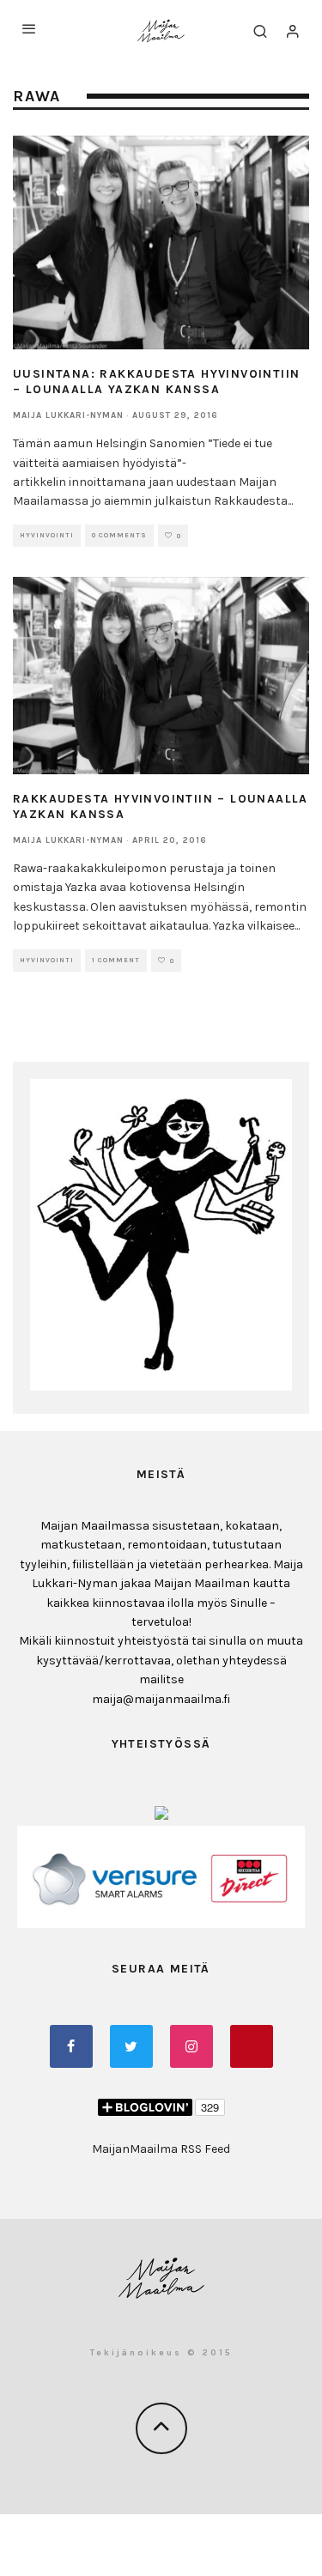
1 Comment (116, 960)
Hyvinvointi (47, 535)
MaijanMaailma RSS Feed (161, 2149)
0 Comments (119, 535)
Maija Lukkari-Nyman (68, 415)
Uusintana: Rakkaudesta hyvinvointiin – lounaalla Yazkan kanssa (156, 382)
